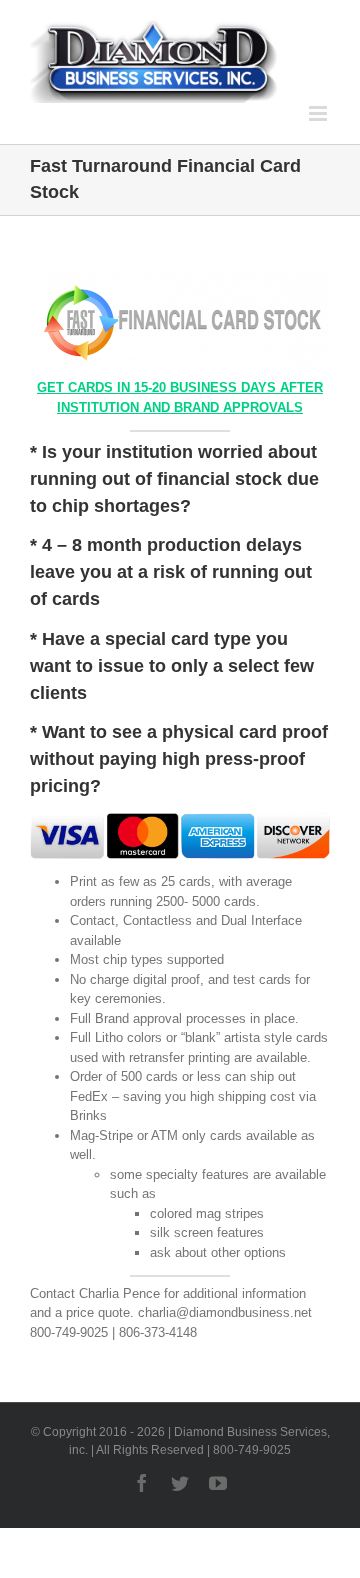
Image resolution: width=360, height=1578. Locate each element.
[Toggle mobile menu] (319, 113)
